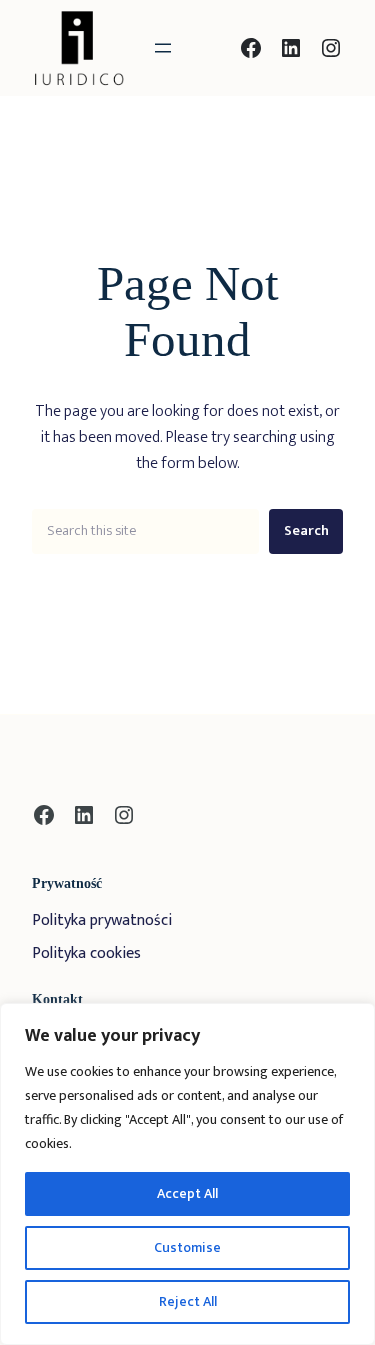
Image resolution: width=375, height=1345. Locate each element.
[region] (187, 1174)
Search (306, 531)
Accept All (187, 1193)
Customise (187, 1247)
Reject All (188, 1301)
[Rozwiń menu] (163, 48)
